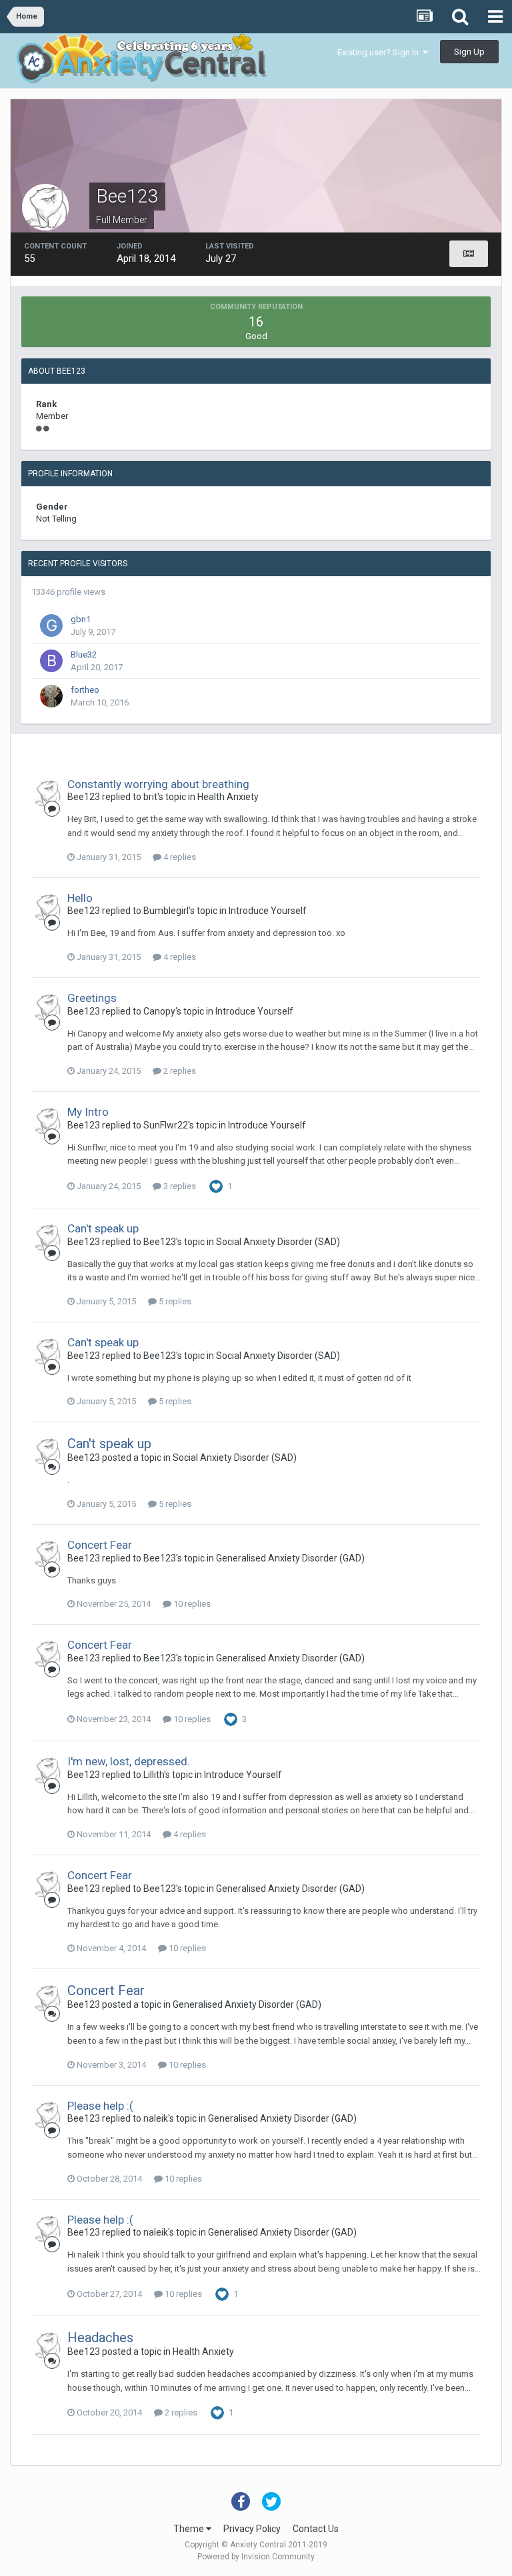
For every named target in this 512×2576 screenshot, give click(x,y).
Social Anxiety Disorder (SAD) (278, 1242)
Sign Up (469, 52)
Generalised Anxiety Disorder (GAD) (290, 1558)
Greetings (92, 998)
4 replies (179, 857)
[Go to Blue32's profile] (51, 661)
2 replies (179, 1071)
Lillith (154, 1775)
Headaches (100, 2338)
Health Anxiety (228, 797)
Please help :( (100, 2106)
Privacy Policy (252, 2529)
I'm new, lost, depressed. (129, 1761)
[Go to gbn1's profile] (51, 626)
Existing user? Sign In (380, 52)
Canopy (159, 1011)
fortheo (85, 690)
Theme (190, 2529)
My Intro (88, 1112)
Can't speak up (103, 1228)
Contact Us (316, 2529)
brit (150, 797)
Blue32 (84, 654)
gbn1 (81, 619)
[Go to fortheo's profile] (51, 696)
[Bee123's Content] (469, 254)
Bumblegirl (166, 911)
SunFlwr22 (166, 1125)
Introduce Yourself (268, 911)
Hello (80, 898)
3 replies (179, 1186)
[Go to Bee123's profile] (47, 793)
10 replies (191, 1604)
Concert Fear (100, 1545)
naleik (156, 2118)
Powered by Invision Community (256, 2557)
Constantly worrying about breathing (158, 784)
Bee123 (84, 797)
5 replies (174, 1301)
